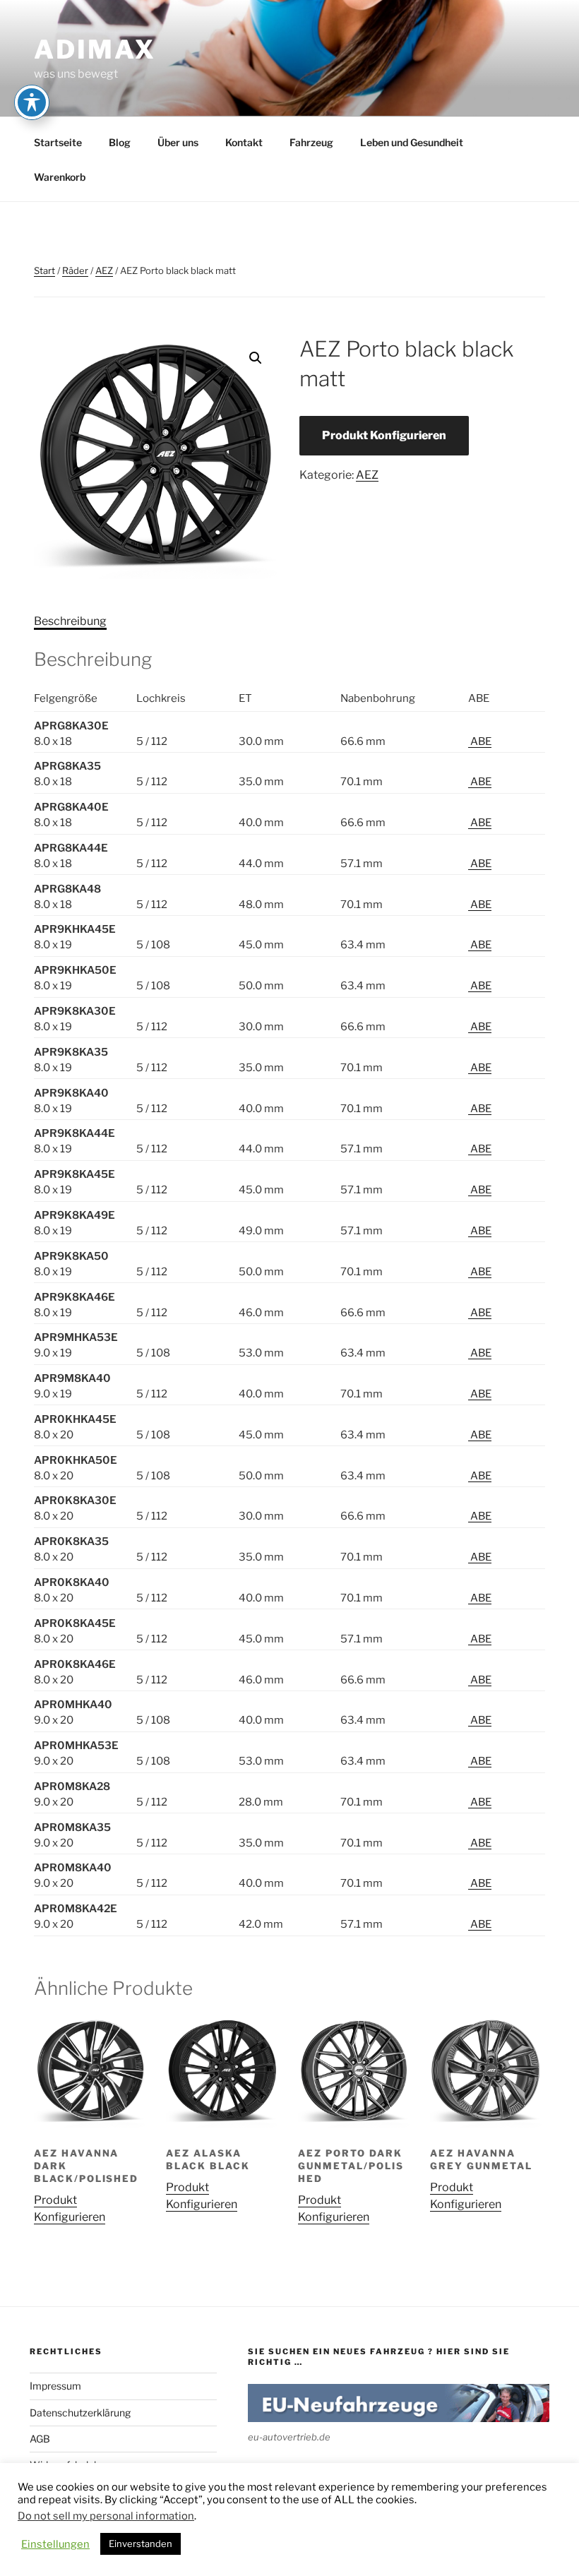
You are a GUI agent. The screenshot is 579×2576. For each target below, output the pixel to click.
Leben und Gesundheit (412, 142)
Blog (120, 142)
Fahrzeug (311, 142)
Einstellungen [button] (55, 2544)
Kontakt (244, 142)
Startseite (58, 142)
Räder (75, 270)
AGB (40, 2439)
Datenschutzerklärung (80, 2413)
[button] (256, 358)
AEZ (104, 270)
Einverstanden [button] (141, 2544)
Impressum (55, 2386)
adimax (95, 49)
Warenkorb (60, 177)
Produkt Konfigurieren (384, 435)
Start (44, 270)
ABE (480, 741)
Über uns (178, 142)
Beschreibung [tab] (70, 621)
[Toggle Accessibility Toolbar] (32, 102)
